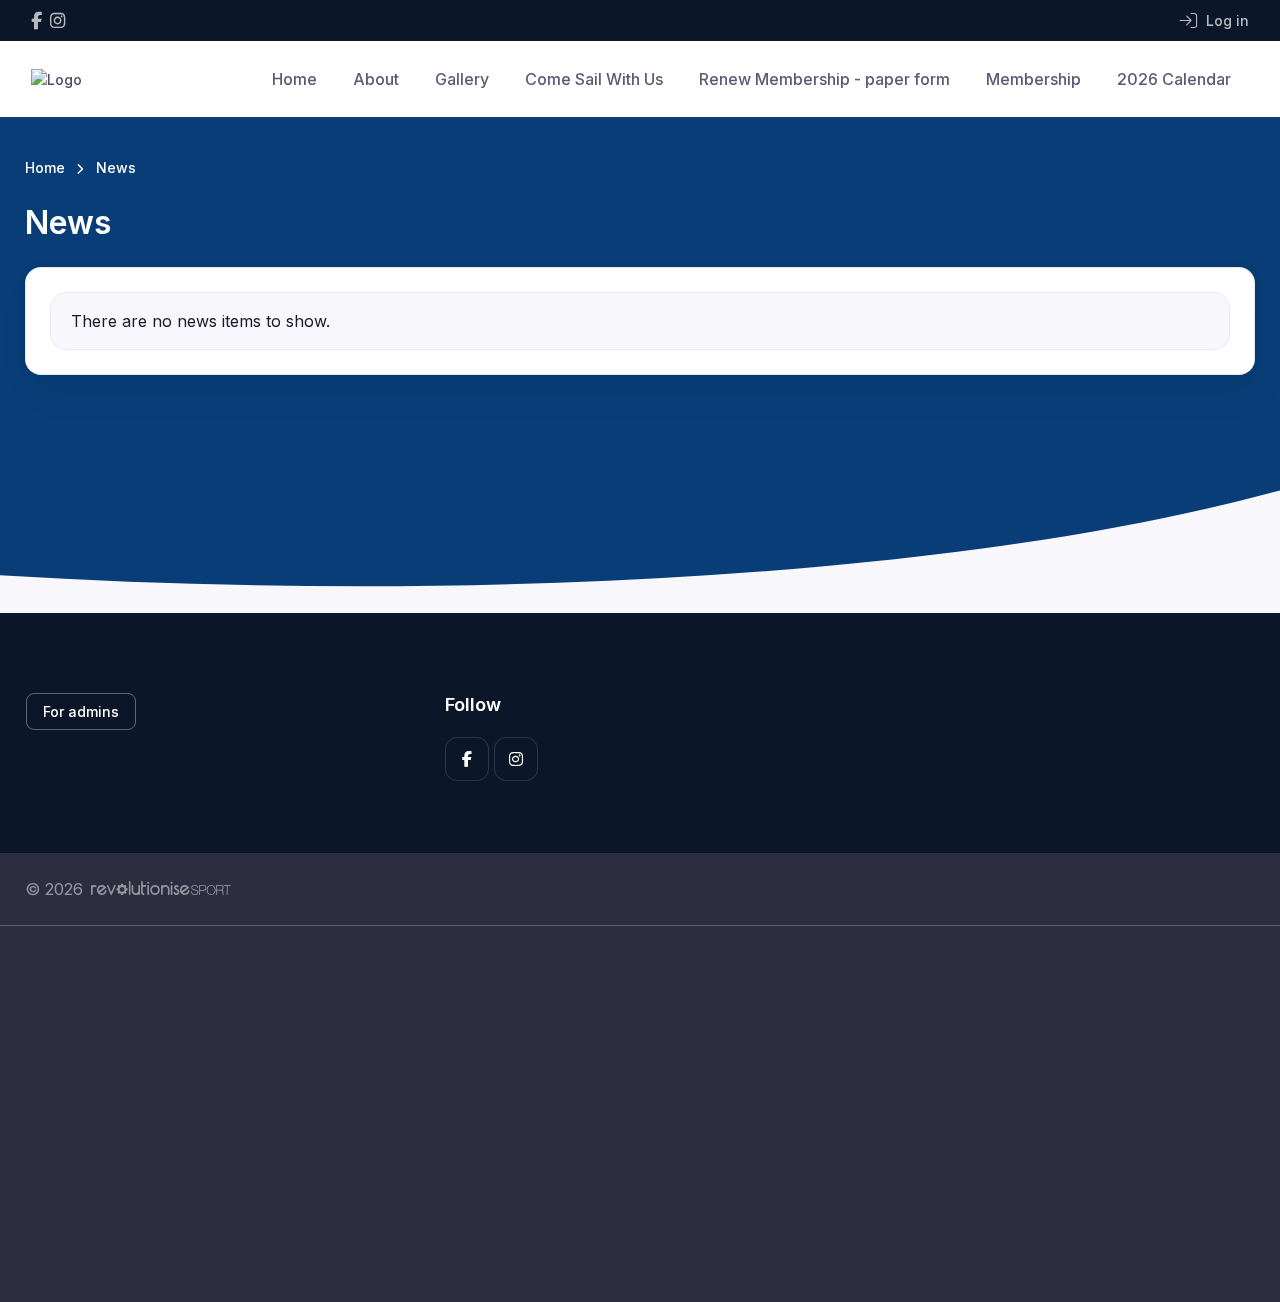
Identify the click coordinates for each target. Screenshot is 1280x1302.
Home (294, 79)
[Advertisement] (625, 1114)
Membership (1033, 79)
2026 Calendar (1174, 79)
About (376, 79)
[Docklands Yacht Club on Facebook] (36, 20)
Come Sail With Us (594, 79)
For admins (81, 711)
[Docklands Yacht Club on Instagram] (57, 20)
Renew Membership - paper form (824, 79)
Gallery (462, 79)
